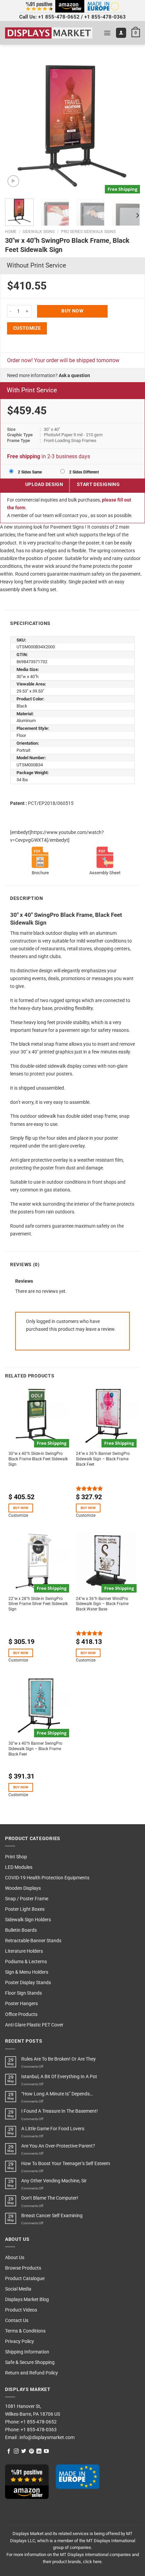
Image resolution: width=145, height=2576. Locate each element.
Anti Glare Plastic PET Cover (34, 2025)
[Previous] (16, 126)
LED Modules (19, 1867)
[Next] (129, 126)
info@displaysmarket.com (47, 2438)
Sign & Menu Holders (27, 1972)
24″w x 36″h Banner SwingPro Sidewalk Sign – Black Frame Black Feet (103, 1459)
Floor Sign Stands (23, 1993)
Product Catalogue (25, 2279)
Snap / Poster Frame (27, 1899)
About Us (15, 2258)
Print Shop (16, 1857)
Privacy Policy (20, 2341)
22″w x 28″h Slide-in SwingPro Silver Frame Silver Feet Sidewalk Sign (38, 1604)
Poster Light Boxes (25, 1909)
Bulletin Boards (21, 1930)
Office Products (21, 2014)
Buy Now (72, 311)
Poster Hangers (21, 2004)
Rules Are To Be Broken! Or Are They (59, 2059)
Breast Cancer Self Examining (52, 2216)
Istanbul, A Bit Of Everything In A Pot (59, 2077)
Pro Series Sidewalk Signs (88, 232)
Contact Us (17, 2320)
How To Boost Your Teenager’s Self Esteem (66, 2164)
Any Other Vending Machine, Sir (54, 2181)
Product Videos (21, 2310)
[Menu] (107, 33)
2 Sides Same (29, 472)
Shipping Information (27, 2352)
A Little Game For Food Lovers (53, 2129)
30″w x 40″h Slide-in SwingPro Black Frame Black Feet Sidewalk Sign (38, 1459)
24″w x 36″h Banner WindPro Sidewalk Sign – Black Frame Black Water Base (102, 1604)
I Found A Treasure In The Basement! (60, 2111)
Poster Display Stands (28, 1983)
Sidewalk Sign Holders (28, 1920)
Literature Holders (24, 1951)
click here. (93, 2562)
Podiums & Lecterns (26, 1962)
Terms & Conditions (25, 2331)
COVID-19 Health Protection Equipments (47, 1878)
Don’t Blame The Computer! (50, 2198)
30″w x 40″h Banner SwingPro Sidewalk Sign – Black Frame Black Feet (35, 1749)
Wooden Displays (23, 1888)
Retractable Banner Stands (33, 1941)
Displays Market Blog (27, 2300)
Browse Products (23, 2268)
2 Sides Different (83, 472)
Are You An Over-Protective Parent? (58, 2146)
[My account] (121, 33)
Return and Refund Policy (32, 2373)
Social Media (18, 2289)
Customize (27, 328)
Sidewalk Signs (39, 232)
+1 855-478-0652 (59, 17)
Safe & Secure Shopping (30, 2362)
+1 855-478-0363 (105, 17)
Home (11, 232)
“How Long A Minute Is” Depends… (57, 2094)
